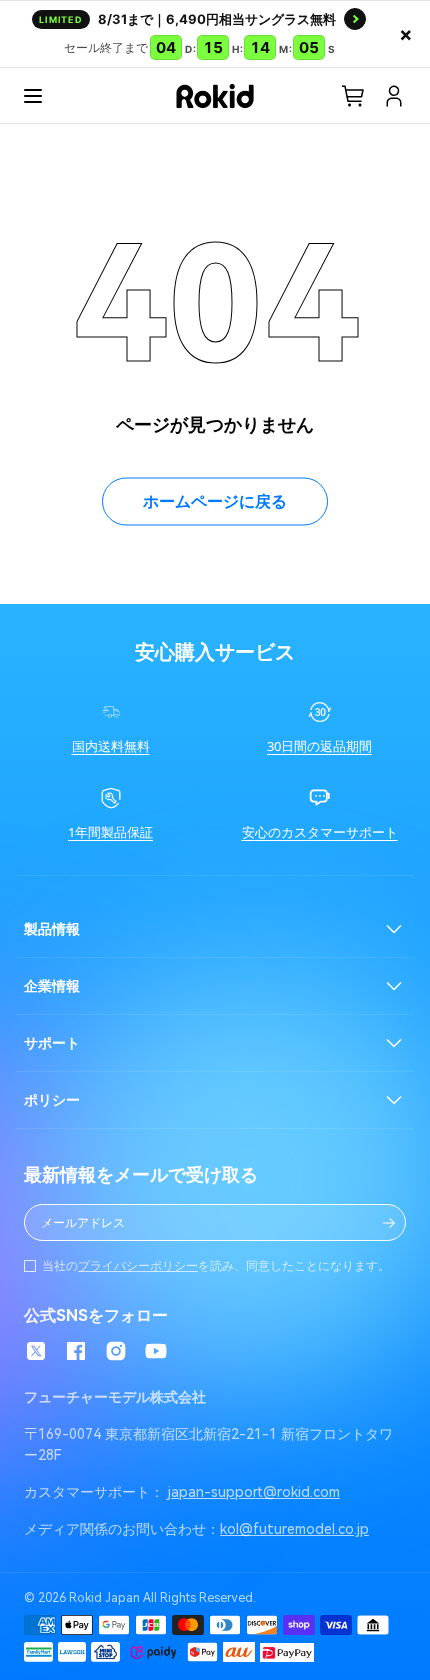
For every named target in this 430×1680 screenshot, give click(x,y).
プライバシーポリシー (138, 1266)
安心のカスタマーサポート (320, 832)
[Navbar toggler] (33, 96)
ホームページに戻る (215, 501)
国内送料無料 (111, 746)
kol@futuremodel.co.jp (294, 1529)
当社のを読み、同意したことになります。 (216, 1266)
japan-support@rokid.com (254, 1492)
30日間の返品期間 (319, 746)
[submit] (389, 1223)
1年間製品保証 (110, 832)
